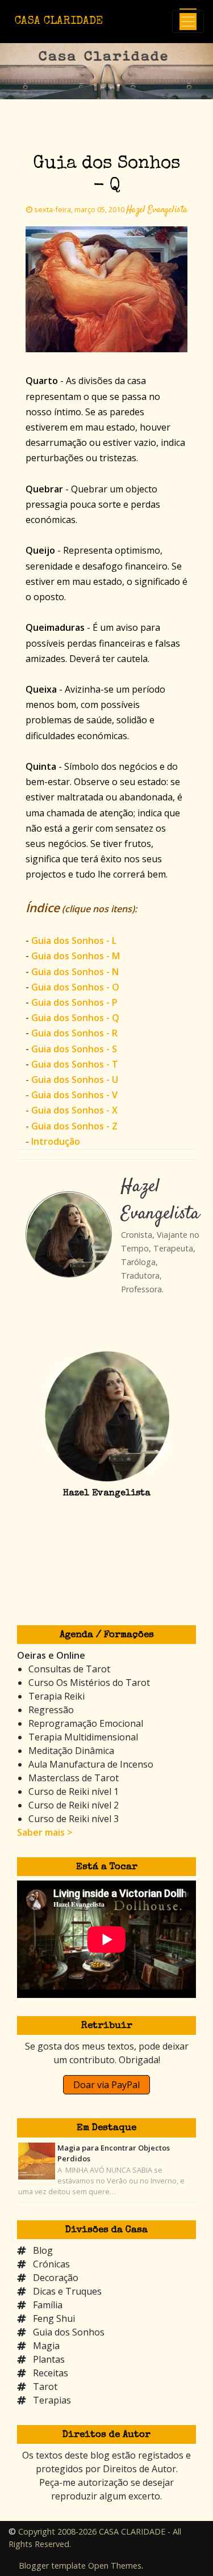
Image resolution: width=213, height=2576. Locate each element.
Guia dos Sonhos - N (75, 972)
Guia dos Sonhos (69, 2332)
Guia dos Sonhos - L (74, 941)
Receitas (51, 2373)
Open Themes (115, 2566)
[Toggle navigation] (188, 22)
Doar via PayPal (106, 2085)
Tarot (45, 2387)
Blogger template (52, 2566)
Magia (46, 2346)
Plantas (49, 2359)
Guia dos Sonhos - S (74, 1049)
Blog (43, 2250)
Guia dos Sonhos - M (76, 956)
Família (48, 2305)
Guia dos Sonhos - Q (75, 1018)
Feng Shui (54, 2318)
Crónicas (51, 2264)
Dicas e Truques (67, 2291)
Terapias (52, 2400)
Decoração (56, 2278)
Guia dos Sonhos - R (74, 1033)
